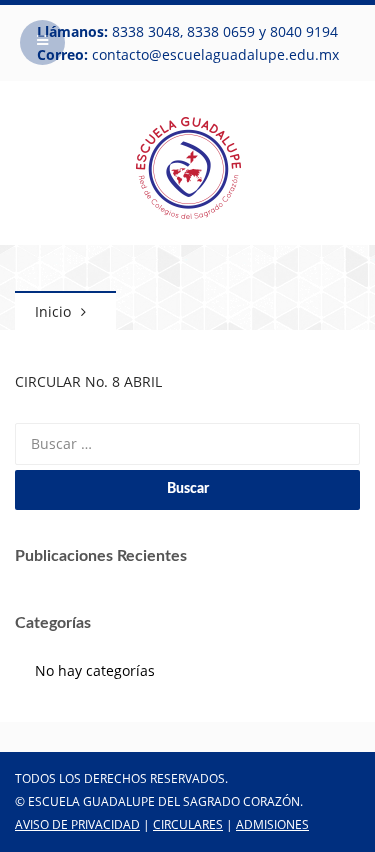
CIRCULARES (188, 824)
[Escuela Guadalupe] (188, 165)
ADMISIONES (272, 824)
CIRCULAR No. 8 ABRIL (88, 381)
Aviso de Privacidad (77, 824)
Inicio (53, 311)
